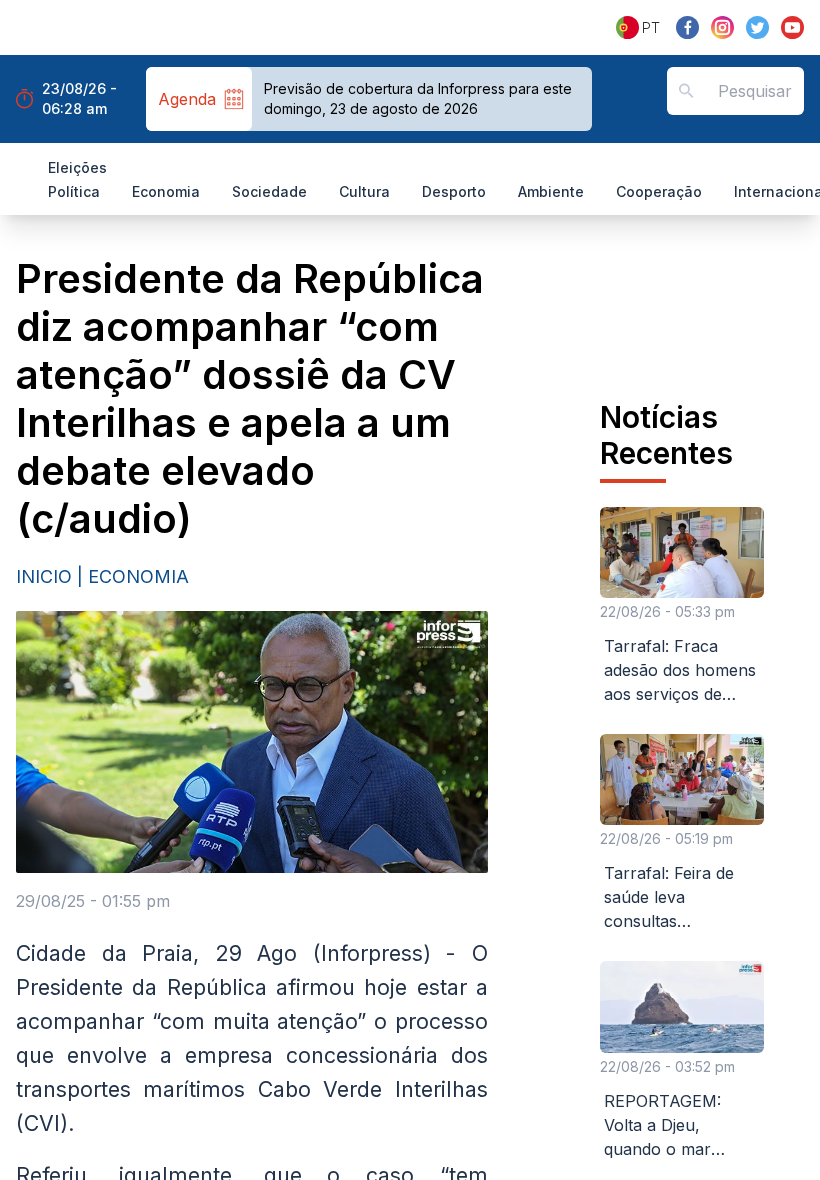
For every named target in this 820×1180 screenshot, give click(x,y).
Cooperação (659, 191)
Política (74, 191)
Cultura (364, 191)
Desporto (454, 191)
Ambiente (551, 191)
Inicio (44, 576)
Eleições (77, 167)
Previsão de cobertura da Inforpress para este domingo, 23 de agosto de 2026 (418, 98)
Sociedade (269, 191)
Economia (166, 191)
